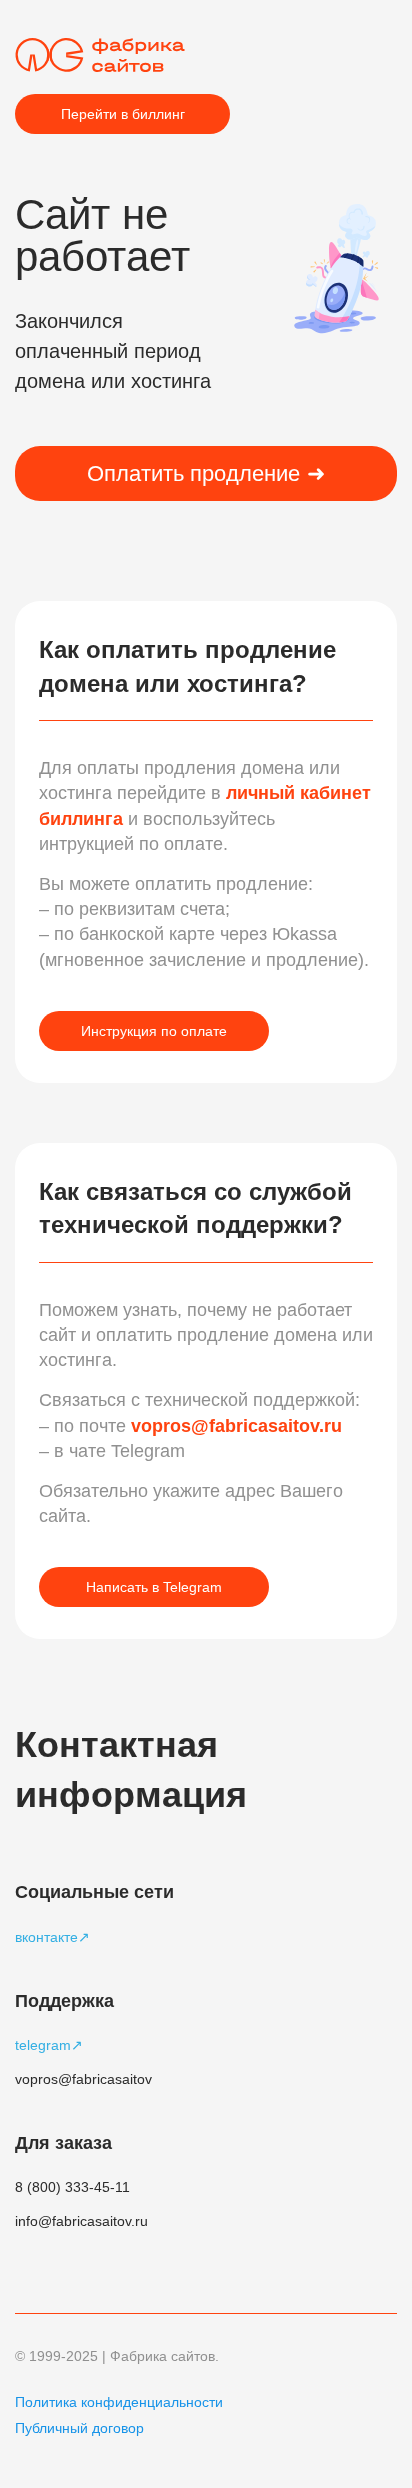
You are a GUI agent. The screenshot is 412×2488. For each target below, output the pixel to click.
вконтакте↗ (52, 1937)
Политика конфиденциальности (119, 2402)
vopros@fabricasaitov (83, 2079)
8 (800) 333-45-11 (72, 2187)
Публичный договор (79, 2428)
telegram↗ (49, 2045)
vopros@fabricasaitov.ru (236, 1426)
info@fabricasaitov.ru (81, 2221)
